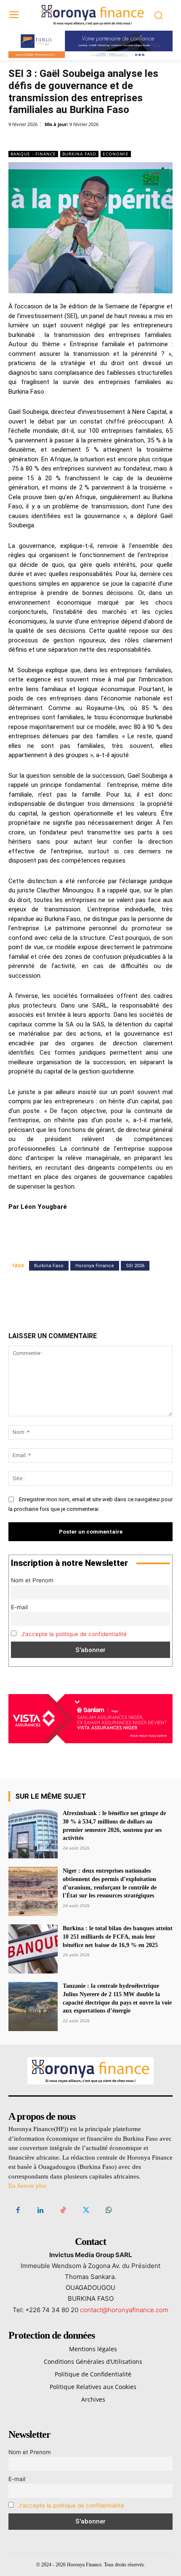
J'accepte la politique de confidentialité (74, 1634)
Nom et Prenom (32, 1580)
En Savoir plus (28, 2186)
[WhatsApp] (101, 139)
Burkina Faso (79, 154)
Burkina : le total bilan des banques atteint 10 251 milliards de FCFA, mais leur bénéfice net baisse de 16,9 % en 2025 (118, 1937)
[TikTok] (63, 2210)
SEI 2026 (135, 1266)
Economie (116, 154)
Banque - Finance (33, 154)
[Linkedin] (82, 139)
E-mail (19, 1607)
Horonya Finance (95, 1266)
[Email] (121, 139)
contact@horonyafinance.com (124, 2310)
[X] (63, 139)
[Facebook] (43, 139)
